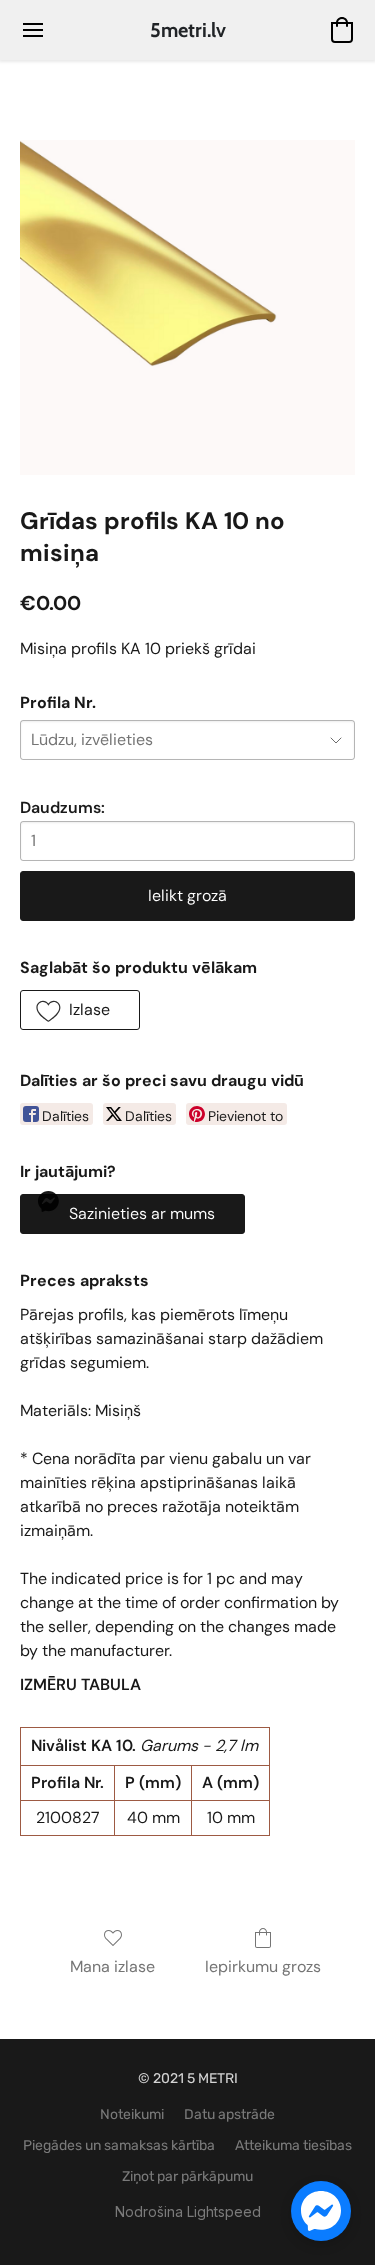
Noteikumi (132, 2114)
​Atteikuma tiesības (293, 2145)
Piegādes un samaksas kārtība (119, 2145)
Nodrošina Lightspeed (188, 2211)
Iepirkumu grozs (263, 1966)
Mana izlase (112, 1966)
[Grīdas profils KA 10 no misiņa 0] (187, 307)
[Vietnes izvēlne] (33, 30)
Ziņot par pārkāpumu (187, 2176)
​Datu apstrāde (229, 2114)
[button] (188, 30)
